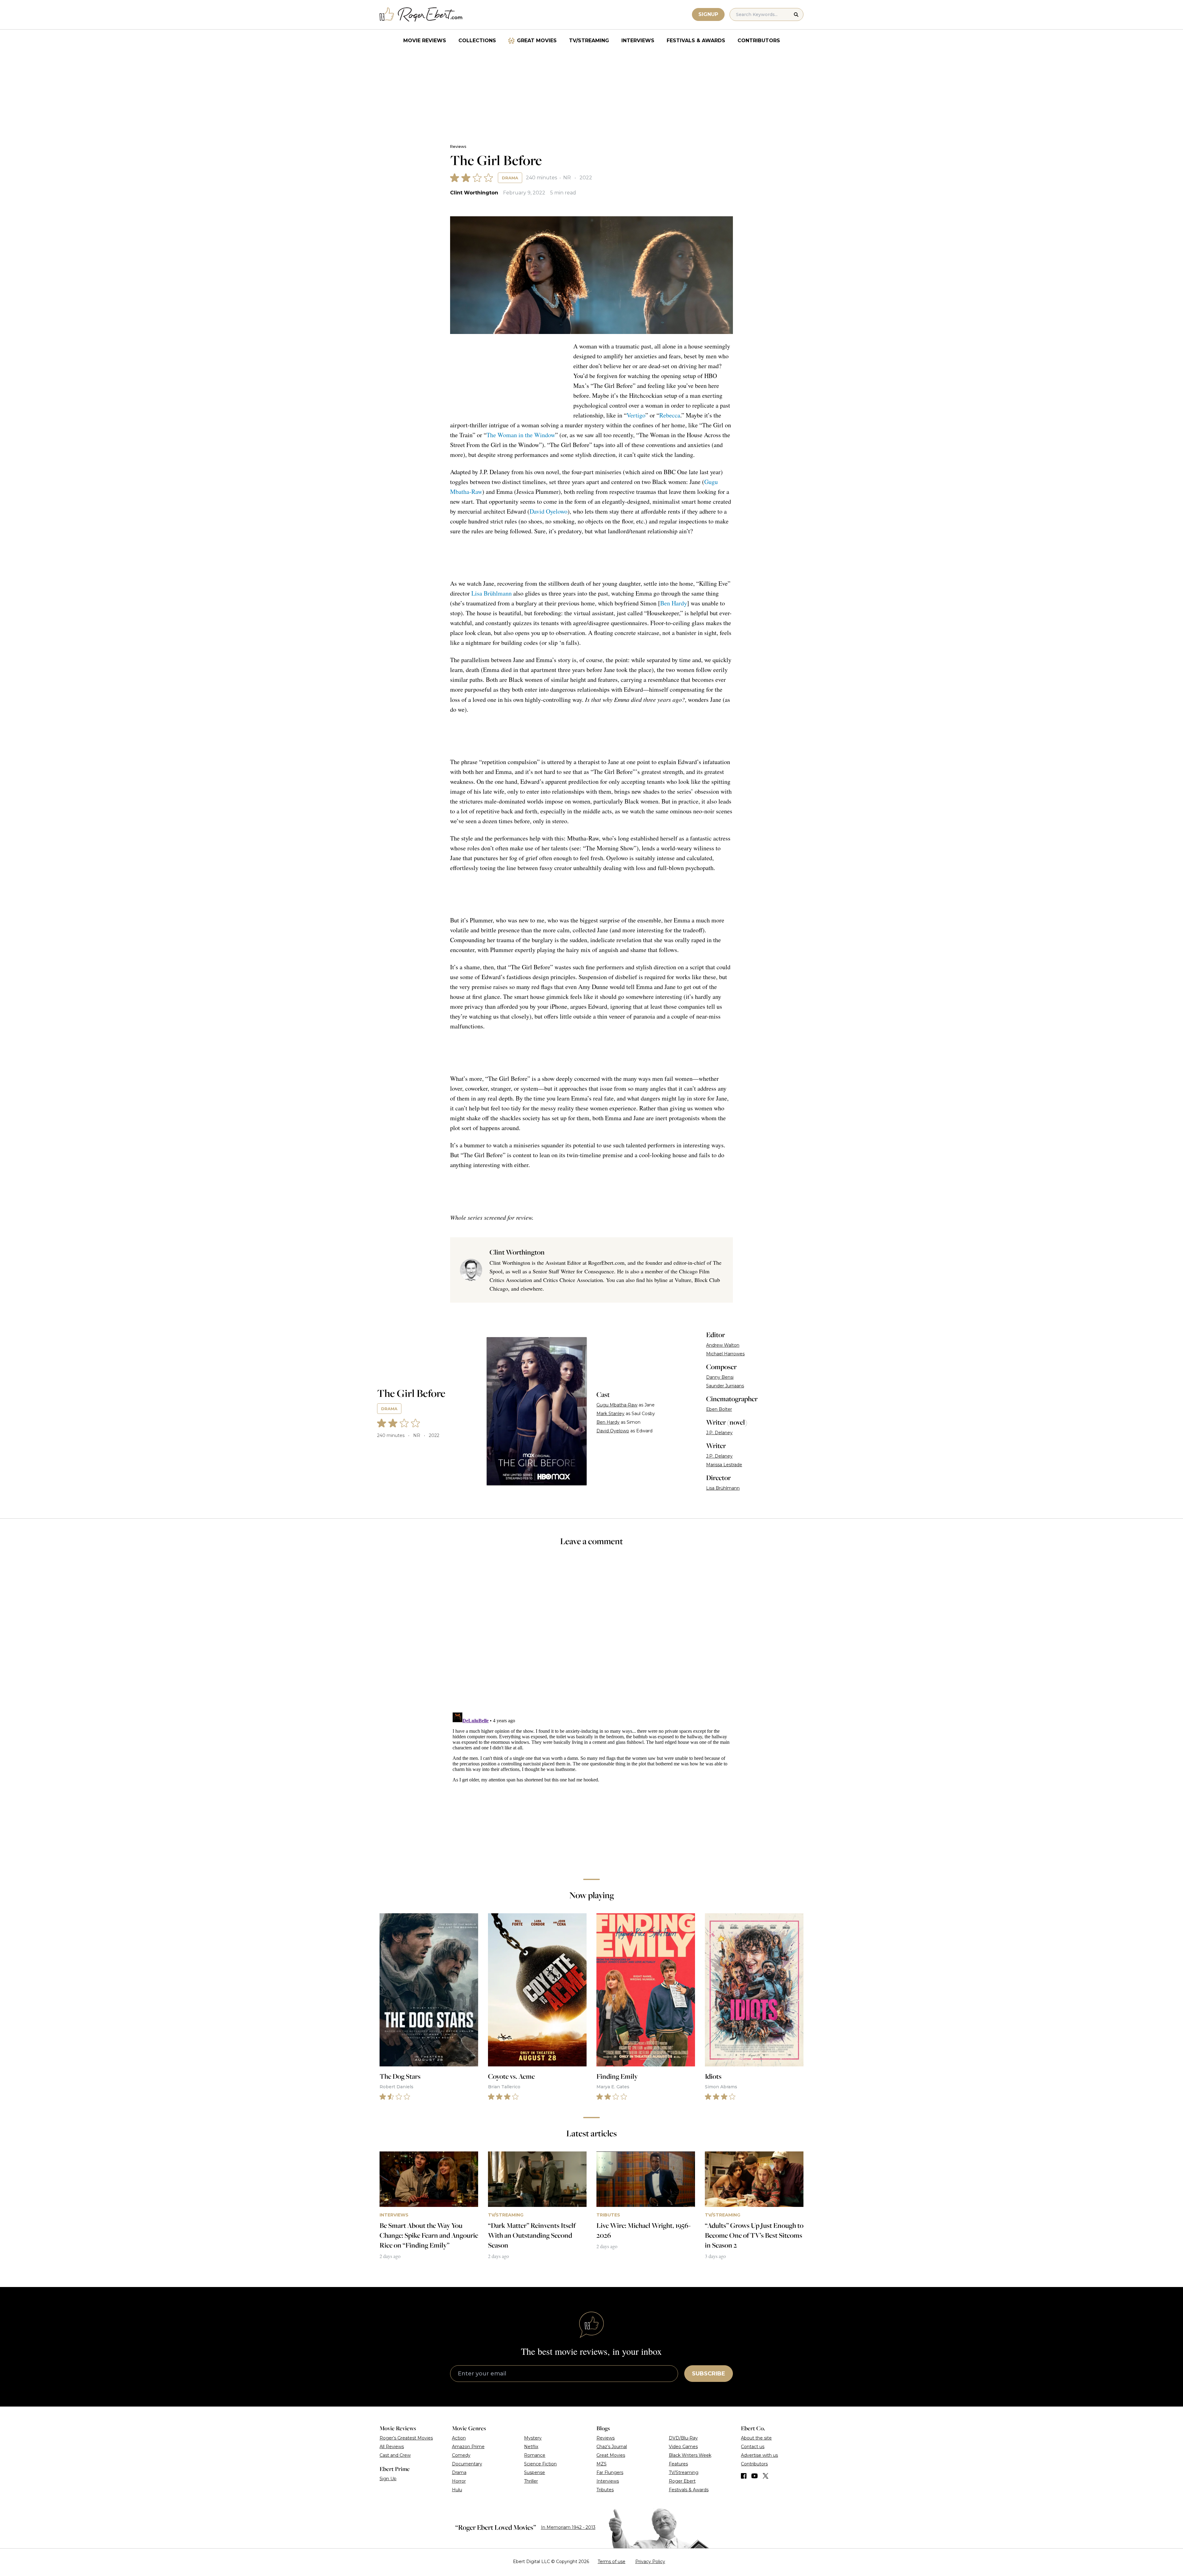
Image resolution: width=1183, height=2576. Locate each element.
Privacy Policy (650, 2563)
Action (459, 2439)
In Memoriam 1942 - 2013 (568, 2529)
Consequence (599, 1271)
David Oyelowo (549, 511)
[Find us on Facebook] (744, 2477)
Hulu (457, 2491)
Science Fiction (540, 2465)
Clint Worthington (474, 193)
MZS (602, 2465)
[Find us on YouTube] (755, 2477)
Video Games (683, 2448)
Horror (459, 2482)
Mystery (533, 2439)
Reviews (458, 147)
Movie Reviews (425, 41)
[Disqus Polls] (591, 1634)
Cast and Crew (395, 2456)
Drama (510, 178)
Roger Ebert (682, 2482)
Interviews (638, 41)
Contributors (759, 41)
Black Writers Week (690, 2456)
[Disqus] (591, 1788)
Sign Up (388, 2480)
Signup (708, 14)
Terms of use (612, 2563)
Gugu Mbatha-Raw (617, 1405)
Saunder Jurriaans (725, 1386)
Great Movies (537, 41)
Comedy (461, 2456)
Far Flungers (610, 2474)
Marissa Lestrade (724, 1465)
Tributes (605, 2491)
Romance (535, 2456)
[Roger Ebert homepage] (421, 15)
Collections (477, 41)
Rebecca (670, 415)
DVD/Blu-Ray (683, 2439)
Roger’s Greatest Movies (406, 2439)
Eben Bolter (719, 1409)
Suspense (535, 2474)
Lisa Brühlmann (492, 593)
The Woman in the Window (521, 435)
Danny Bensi (720, 1377)
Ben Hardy (674, 603)
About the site (756, 2439)
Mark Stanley (610, 1414)
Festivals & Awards (696, 41)
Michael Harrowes (725, 1354)
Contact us (753, 2448)
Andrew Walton (723, 1345)
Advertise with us (759, 2456)
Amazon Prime (468, 2448)
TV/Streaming (589, 41)
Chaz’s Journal (612, 2448)
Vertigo (636, 415)
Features (678, 2465)
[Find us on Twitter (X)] (766, 2477)
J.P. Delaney (719, 1433)
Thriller (531, 2482)
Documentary (467, 2465)
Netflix (531, 2448)
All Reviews (392, 2448)
